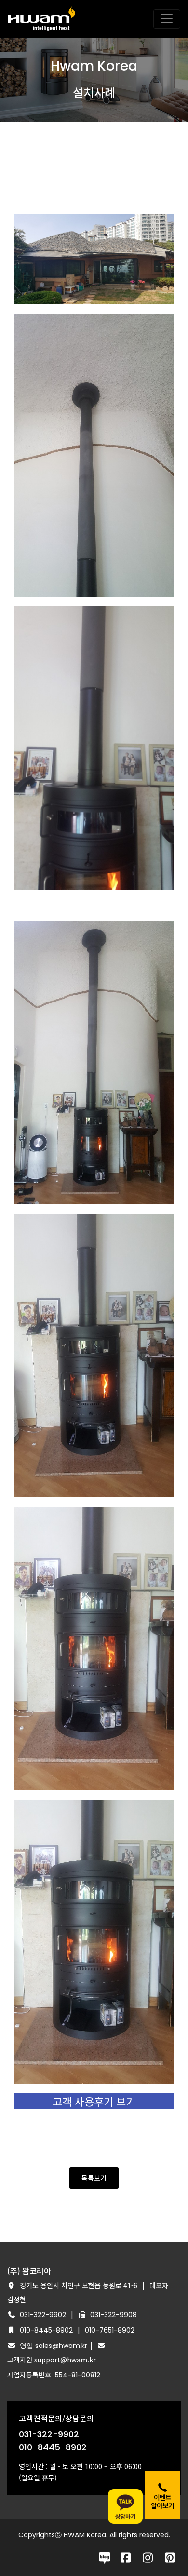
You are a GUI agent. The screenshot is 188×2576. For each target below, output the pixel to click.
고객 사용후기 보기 (94, 2101)
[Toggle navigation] (167, 19)
